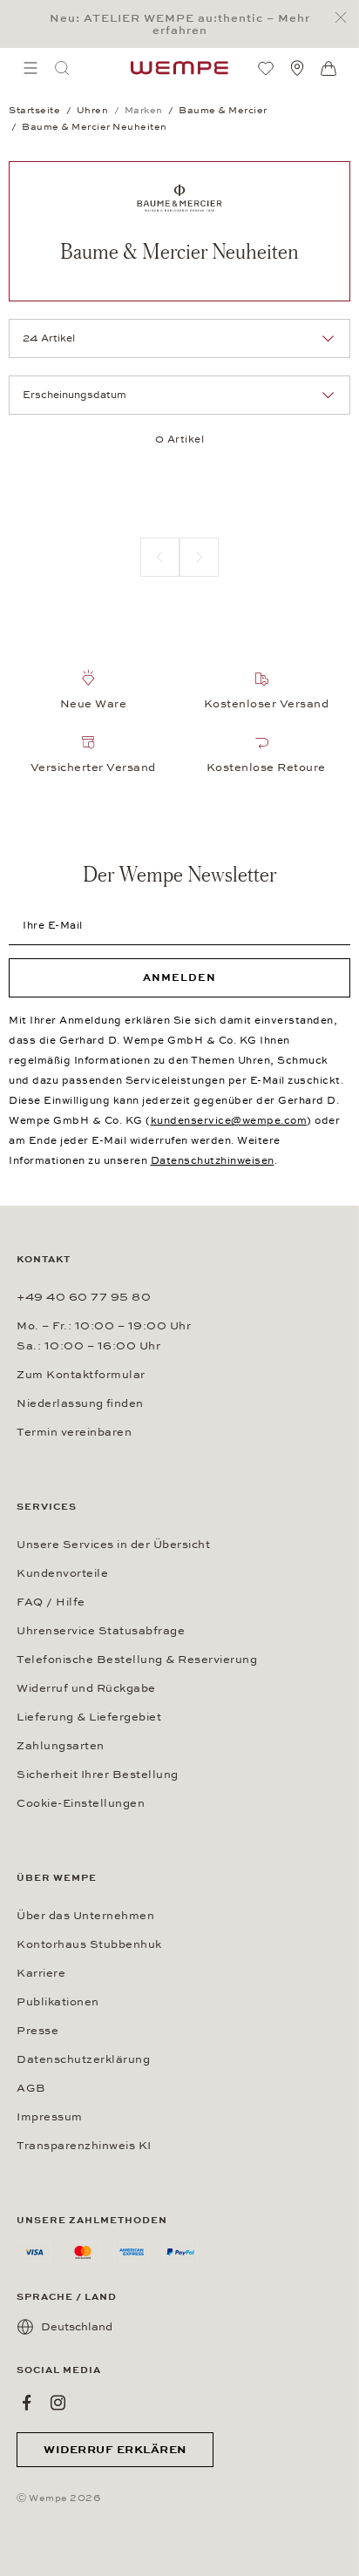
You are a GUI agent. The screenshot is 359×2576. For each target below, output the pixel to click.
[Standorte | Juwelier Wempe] (297, 68)
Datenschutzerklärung (83, 2059)
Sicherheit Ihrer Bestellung (98, 1775)
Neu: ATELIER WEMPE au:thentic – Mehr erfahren (180, 24)
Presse (37, 2031)
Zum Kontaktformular (81, 1375)
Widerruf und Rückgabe (86, 1688)
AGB (31, 2088)
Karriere (41, 1973)
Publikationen (58, 2002)
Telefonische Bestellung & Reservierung (137, 1660)
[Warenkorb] (329, 69)
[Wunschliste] (266, 68)
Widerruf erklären (115, 2450)
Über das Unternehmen (85, 1916)
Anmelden (179, 977)
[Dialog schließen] (345, 18)
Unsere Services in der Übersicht (113, 1545)
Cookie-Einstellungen (81, 1803)
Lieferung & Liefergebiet (89, 1717)
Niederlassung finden (80, 1403)
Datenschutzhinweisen (213, 1160)
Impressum (50, 2117)
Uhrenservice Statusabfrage (101, 1631)
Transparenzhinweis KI (84, 2146)
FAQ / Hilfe (51, 1602)
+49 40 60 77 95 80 (84, 1297)
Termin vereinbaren (74, 1432)
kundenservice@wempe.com (229, 1120)
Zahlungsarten (61, 1746)
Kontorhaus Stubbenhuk (89, 1944)
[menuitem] (30, 68)
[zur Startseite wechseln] (179, 68)
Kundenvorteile (62, 1573)
